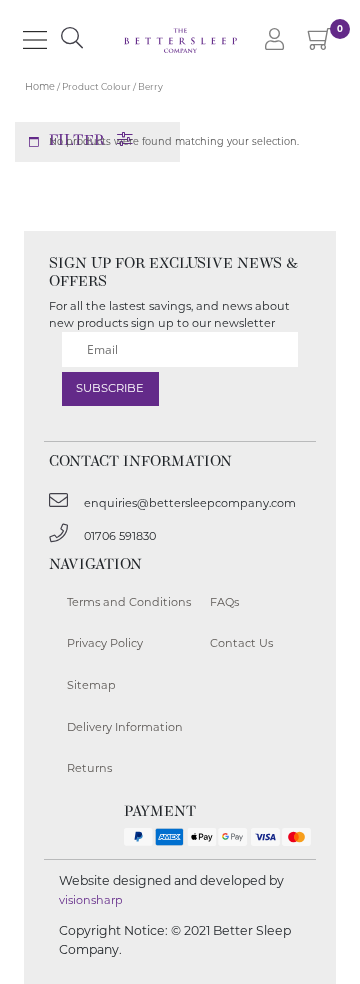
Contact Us (241, 643)
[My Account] (274, 40)
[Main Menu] (35, 40)
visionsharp (91, 900)
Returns (89, 768)
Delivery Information (125, 727)
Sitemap (91, 685)
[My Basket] (320, 43)
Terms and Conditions (129, 602)
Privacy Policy (105, 643)
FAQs (224, 602)
